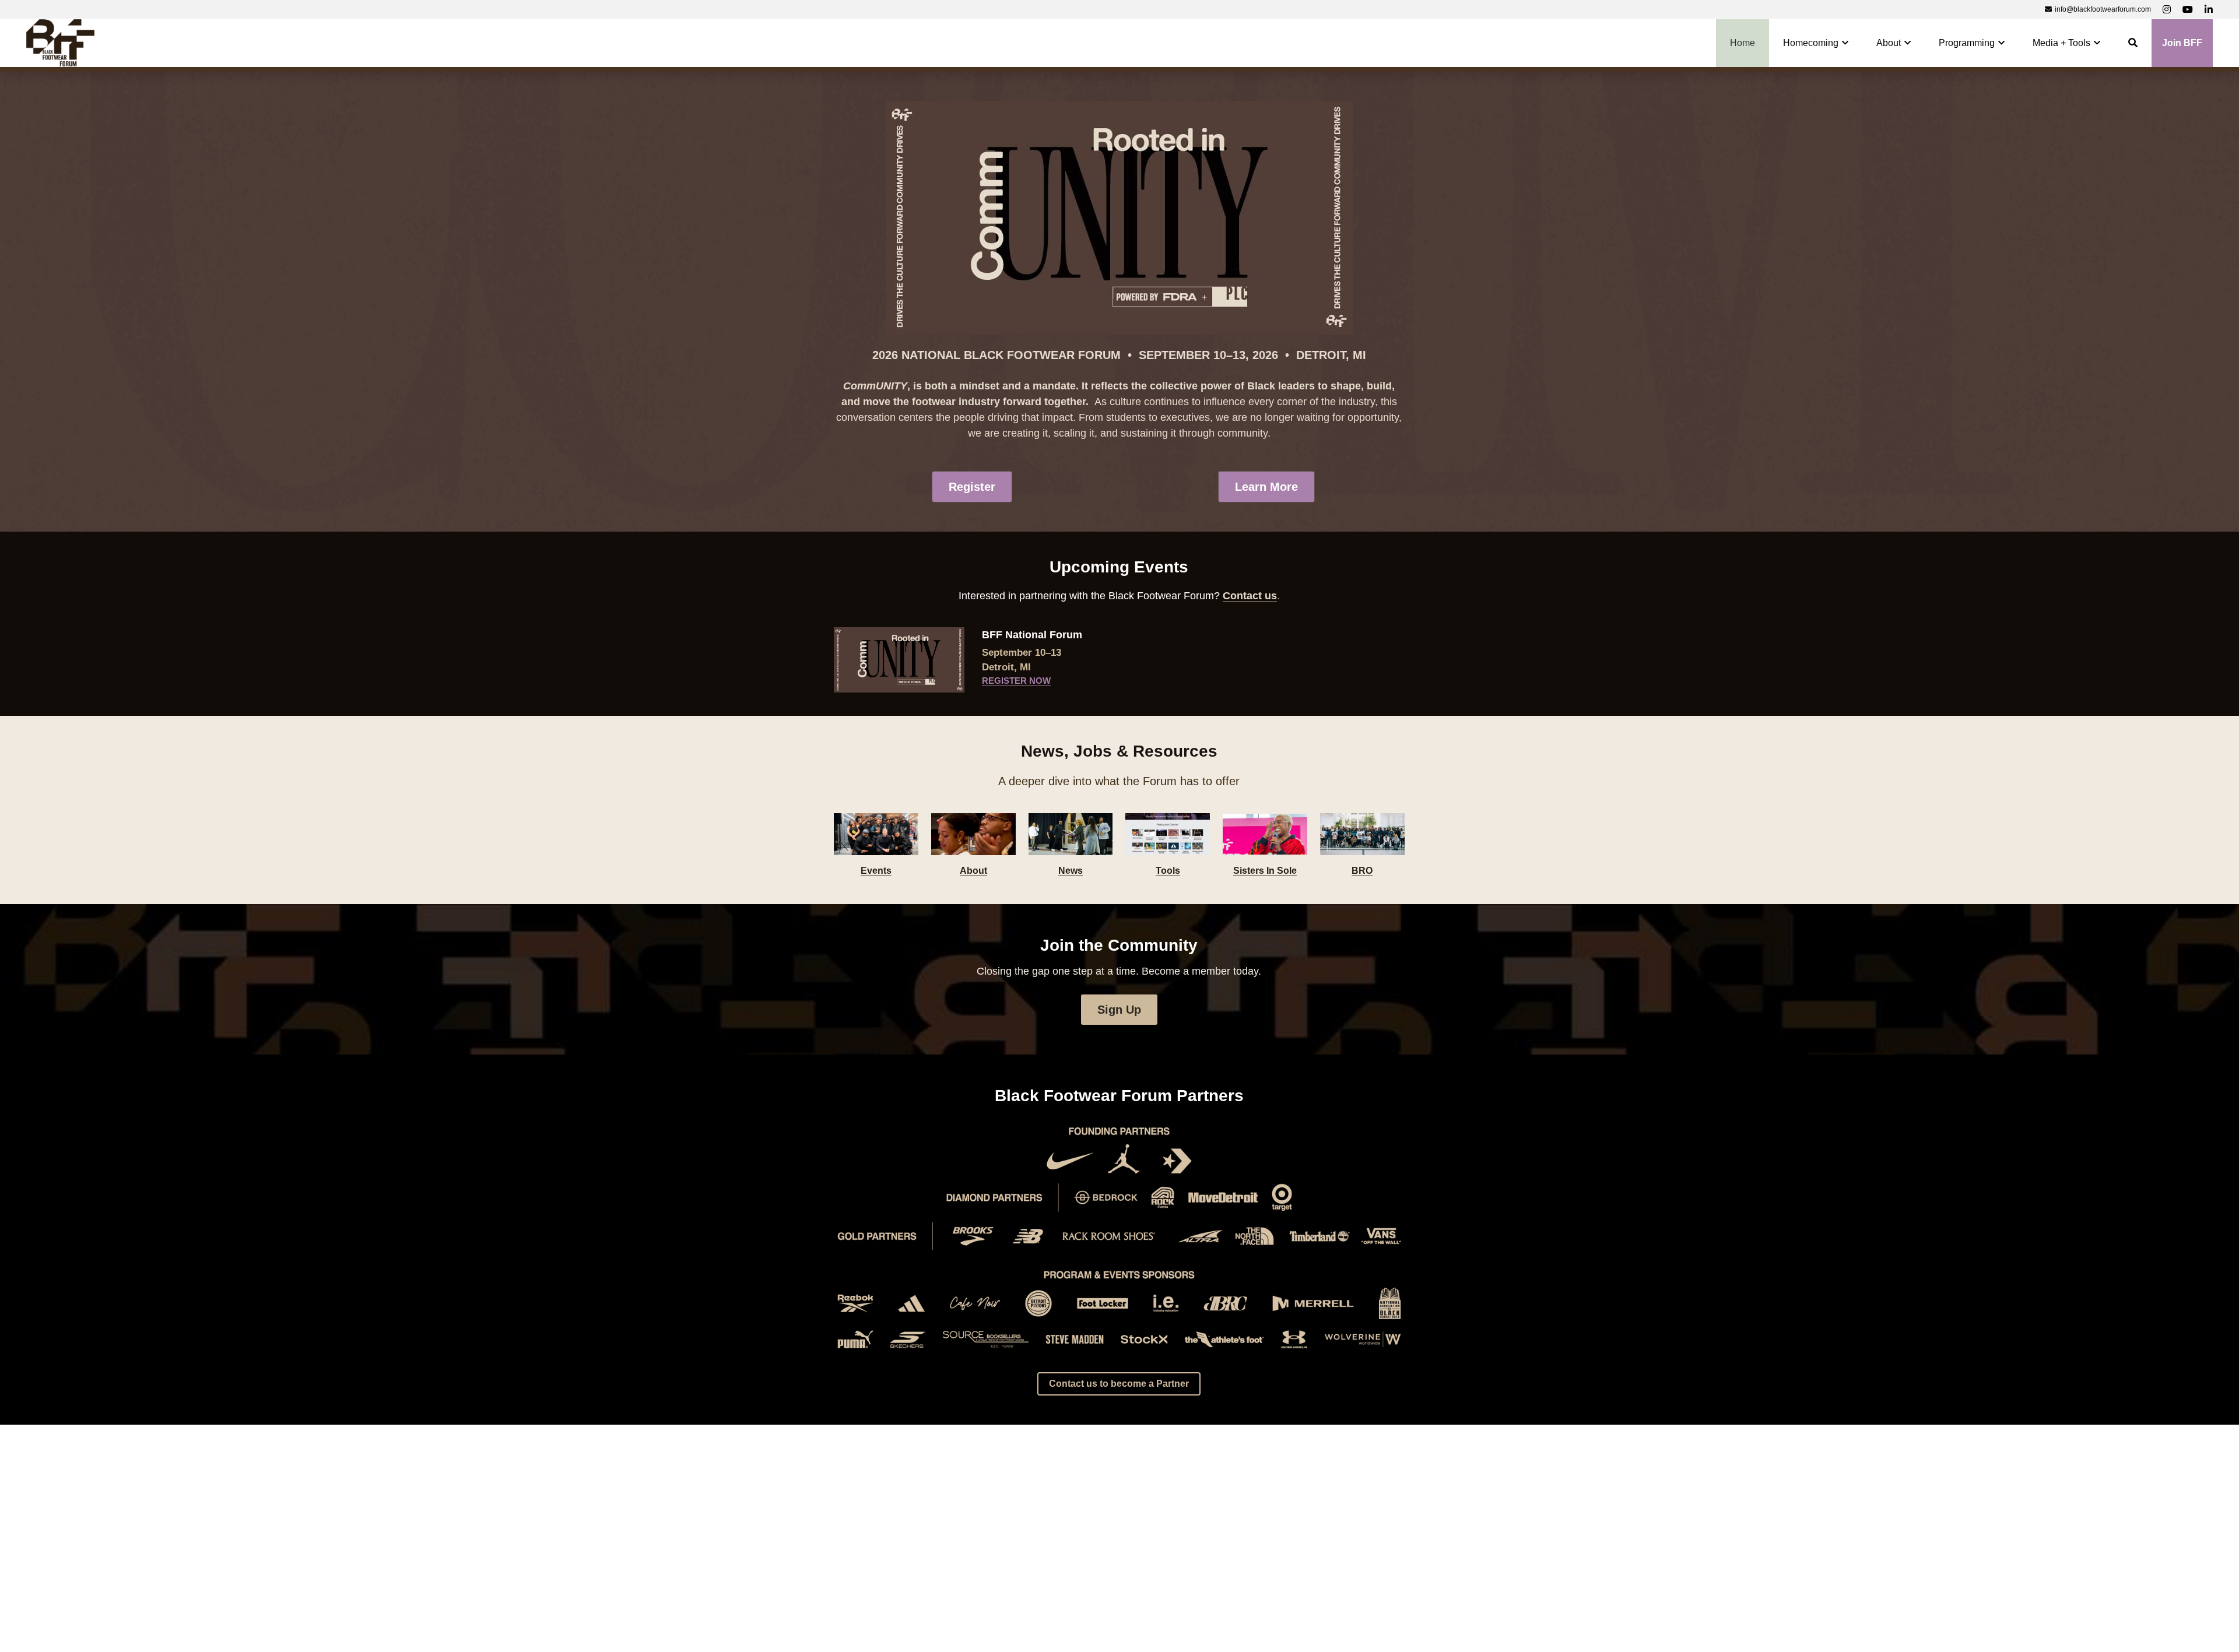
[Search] (2133, 43)
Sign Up (1119, 1010)
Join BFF (2182, 43)
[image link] (60, 42)
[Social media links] (2167, 9)
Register (972, 487)
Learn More (1266, 487)
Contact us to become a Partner (1119, 1384)
